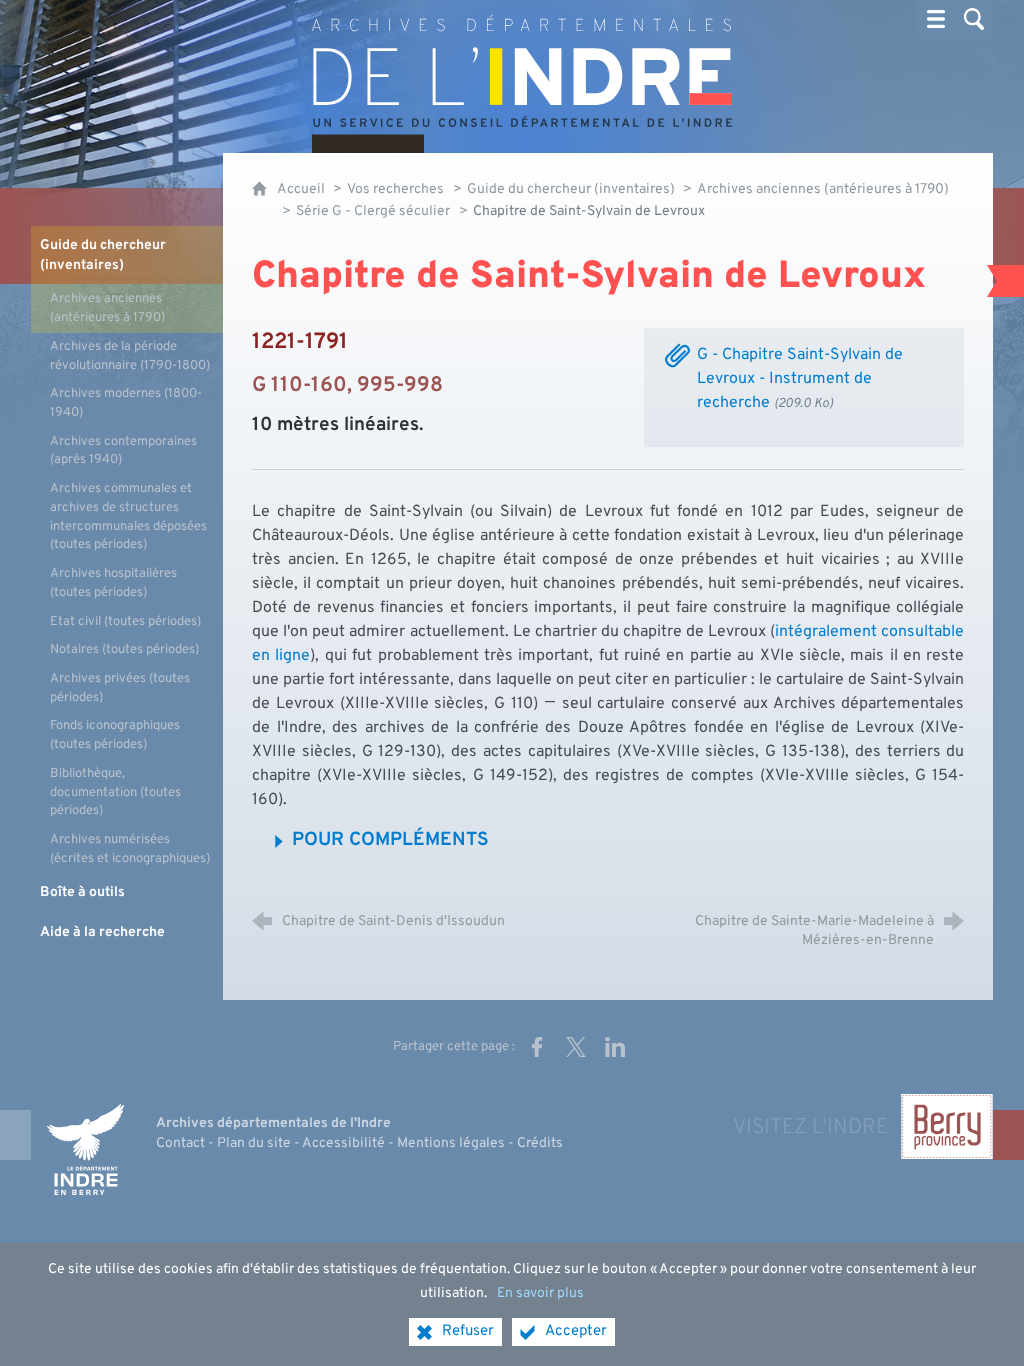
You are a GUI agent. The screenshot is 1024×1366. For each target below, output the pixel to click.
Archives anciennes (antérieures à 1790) (823, 189)
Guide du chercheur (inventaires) (572, 189)
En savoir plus (540, 1293)
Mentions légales (451, 1143)
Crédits (540, 1143)
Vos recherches (395, 189)
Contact (180, 1143)
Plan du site (254, 1143)
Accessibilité (343, 1143)
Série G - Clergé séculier (373, 211)
